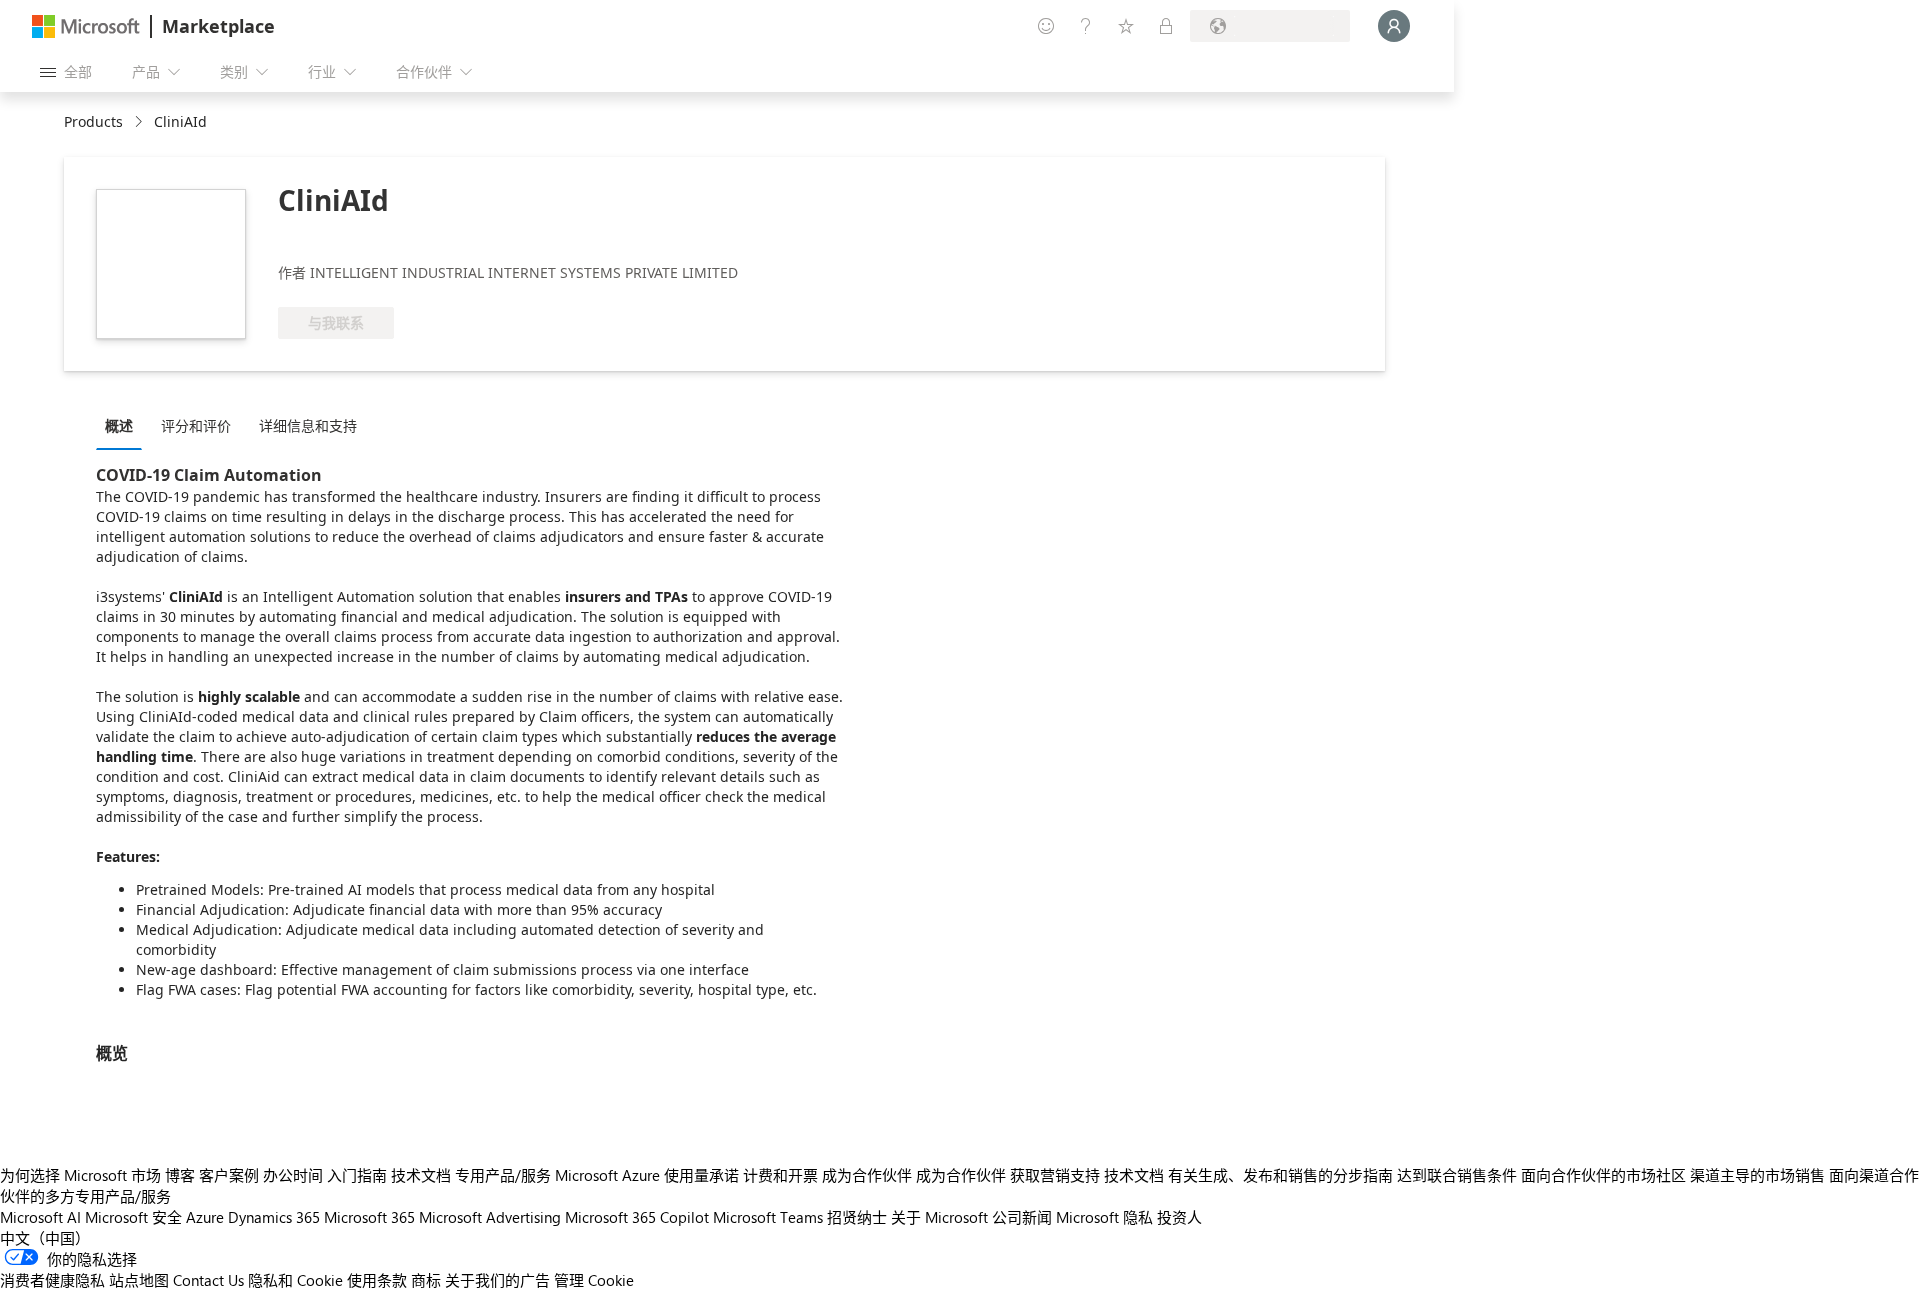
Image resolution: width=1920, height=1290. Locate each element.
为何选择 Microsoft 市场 (80, 1175)
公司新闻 (1022, 1217)
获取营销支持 (1055, 1175)
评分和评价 (196, 425)
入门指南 (357, 1175)
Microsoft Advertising (490, 1217)
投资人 (1179, 1217)
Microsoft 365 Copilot (637, 1217)
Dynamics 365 (274, 1217)
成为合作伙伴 (867, 1175)
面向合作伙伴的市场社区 (1603, 1175)
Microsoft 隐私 (1104, 1217)
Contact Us (208, 1280)
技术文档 (421, 1175)
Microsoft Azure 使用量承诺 (647, 1175)
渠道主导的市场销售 (1757, 1175)
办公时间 (293, 1175)
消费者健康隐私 (52, 1280)
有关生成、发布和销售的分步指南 (1280, 1175)
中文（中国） (45, 1238)
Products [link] (93, 121)
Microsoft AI (40, 1217)
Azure (205, 1217)
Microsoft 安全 (133, 1217)
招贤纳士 (857, 1217)
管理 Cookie (594, 1280)
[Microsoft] (86, 26)
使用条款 (377, 1280)
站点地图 (139, 1280)
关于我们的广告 (497, 1280)
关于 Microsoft (939, 1217)
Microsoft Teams (768, 1217)
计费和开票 (780, 1175)
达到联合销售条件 (1457, 1175)
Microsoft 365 (369, 1217)
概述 (119, 425)
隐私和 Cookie (295, 1280)
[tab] (124, 425)
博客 (180, 1175)
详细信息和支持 (308, 425)
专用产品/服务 (503, 1175)
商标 (426, 1280)
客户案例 (229, 1175)
